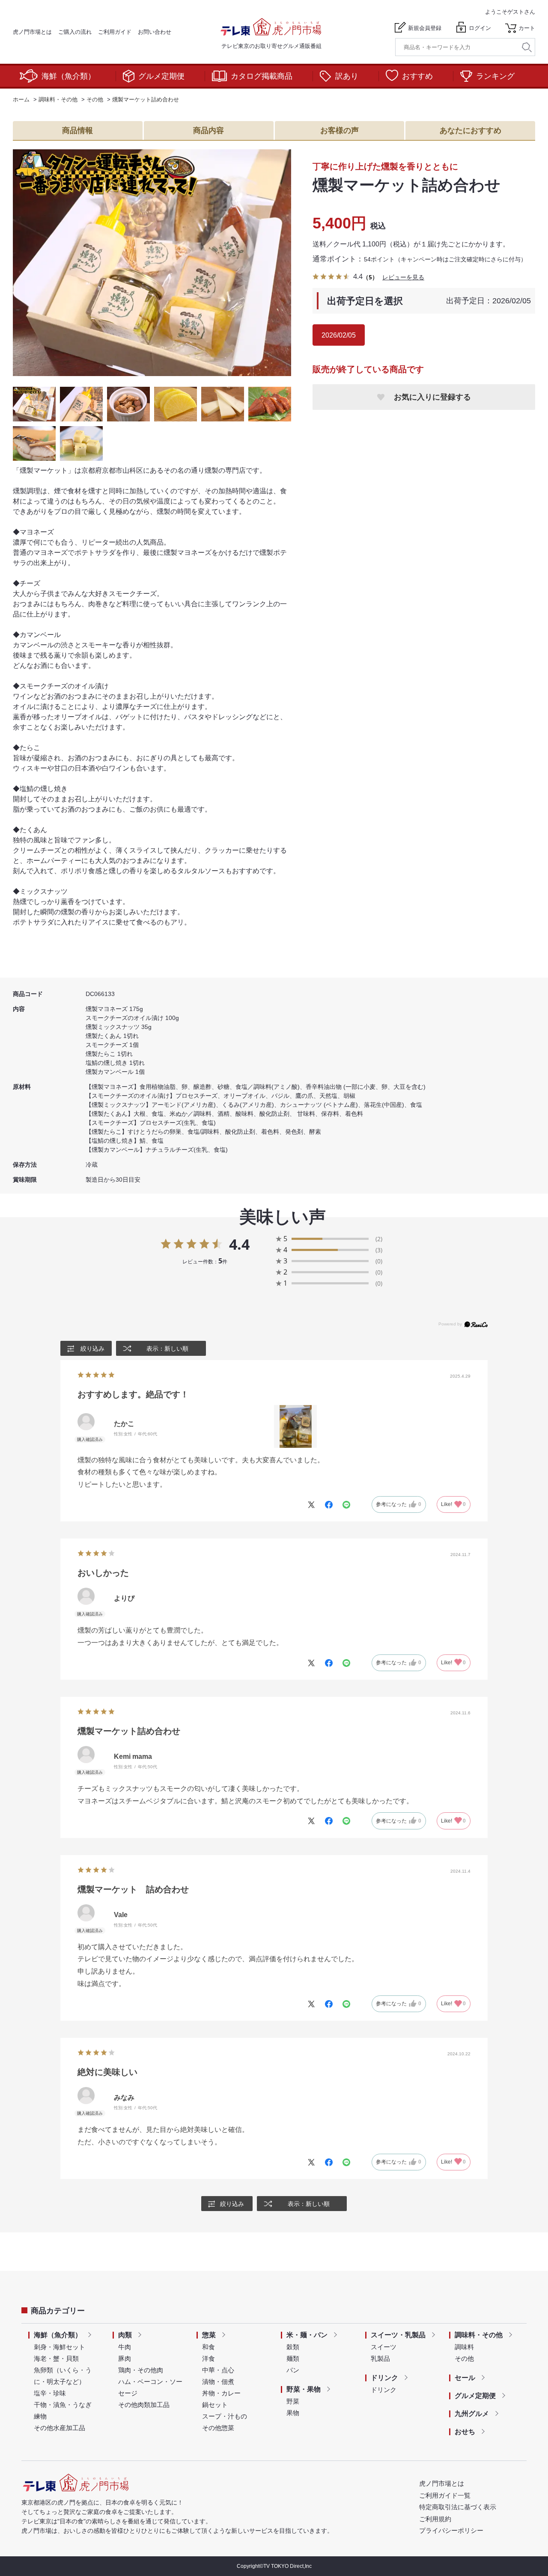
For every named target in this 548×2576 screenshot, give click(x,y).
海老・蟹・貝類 (56, 2358)
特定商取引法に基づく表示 (458, 2507)
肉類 (125, 2335)
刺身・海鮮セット (60, 2347)
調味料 (464, 2347)
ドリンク (384, 2378)
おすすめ (417, 76)
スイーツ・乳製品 (398, 2335)
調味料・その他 (479, 2335)
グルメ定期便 (161, 76)
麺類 (293, 2358)
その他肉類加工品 (144, 2405)
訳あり (347, 76)
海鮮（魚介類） (68, 76)
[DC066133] (34, 404)
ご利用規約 (435, 2519)
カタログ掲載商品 (262, 76)
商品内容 (208, 130)
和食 (208, 2347)
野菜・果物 (304, 2389)
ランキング (495, 76)
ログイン (480, 28)
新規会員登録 (425, 28)
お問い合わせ (155, 32)
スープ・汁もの (225, 2416)
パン (293, 2370)
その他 (464, 2358)
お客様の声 (340, 130)
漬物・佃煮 (218, 2382)
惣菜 (209, 2335)
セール (465, 2378)
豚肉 (125, 2358)
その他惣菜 (218, 2428)
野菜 (293, 2401)
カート (527, 28)
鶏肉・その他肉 (141, 2370)
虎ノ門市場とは (32, 32)
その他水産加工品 (60, 2428)
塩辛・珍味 (50, 2393)
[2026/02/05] (152, 263)
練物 (40, 2416)
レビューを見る (403, 277)
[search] (527, 47)
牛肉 (125, 2347)
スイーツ (384, 2347)
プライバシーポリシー (451, 2530)
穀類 (293, 2347)
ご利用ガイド (115, 32)
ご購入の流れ (75, 32)
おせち (465, 2432)
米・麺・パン (307, 2335)
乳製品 (380, 2358)
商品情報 (77, 130)
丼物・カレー (221, 2393)
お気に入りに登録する (432, 397)
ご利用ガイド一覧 (445, 2495)
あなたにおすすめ (471, 130)
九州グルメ (472, 2414)
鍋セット (215, 2405)
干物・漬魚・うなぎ (63, 2405)
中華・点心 (218, 2370)
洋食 (208, 2358)
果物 (293, 2413)
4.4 (239, 1244)
